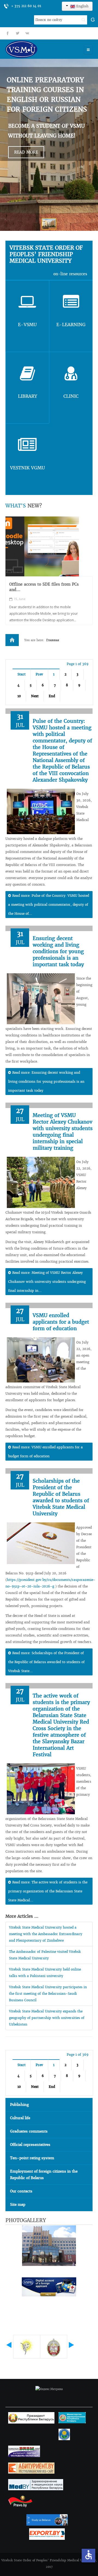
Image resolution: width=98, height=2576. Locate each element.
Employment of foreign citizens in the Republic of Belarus (44, 2175)
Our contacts (21, 2191)
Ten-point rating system (32, 2158)
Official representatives (30, 2145)
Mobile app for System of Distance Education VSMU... (43, 587)
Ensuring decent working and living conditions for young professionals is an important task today (58, 951)
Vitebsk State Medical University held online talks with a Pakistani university (45, 1973)
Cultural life (20, 2118)
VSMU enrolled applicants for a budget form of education (61, 1322)
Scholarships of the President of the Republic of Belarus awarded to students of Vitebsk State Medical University (61, 1497)
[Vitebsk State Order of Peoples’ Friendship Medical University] (37, 49)
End (52, 696)
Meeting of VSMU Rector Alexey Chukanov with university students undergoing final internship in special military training (63, 1132)
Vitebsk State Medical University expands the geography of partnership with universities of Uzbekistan (47, 2018)
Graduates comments (29, 2131)
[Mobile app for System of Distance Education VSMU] (42, 546)
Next (35, 696)
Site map (18, 2205)
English (82, 6)
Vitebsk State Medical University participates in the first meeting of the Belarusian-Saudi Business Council (48, 1994)
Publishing (19, 2105)
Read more (26, 152)
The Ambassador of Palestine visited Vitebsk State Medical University (45, 1955)
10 (19, 696)
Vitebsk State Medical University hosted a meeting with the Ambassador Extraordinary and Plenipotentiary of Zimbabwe (46, 1934)
